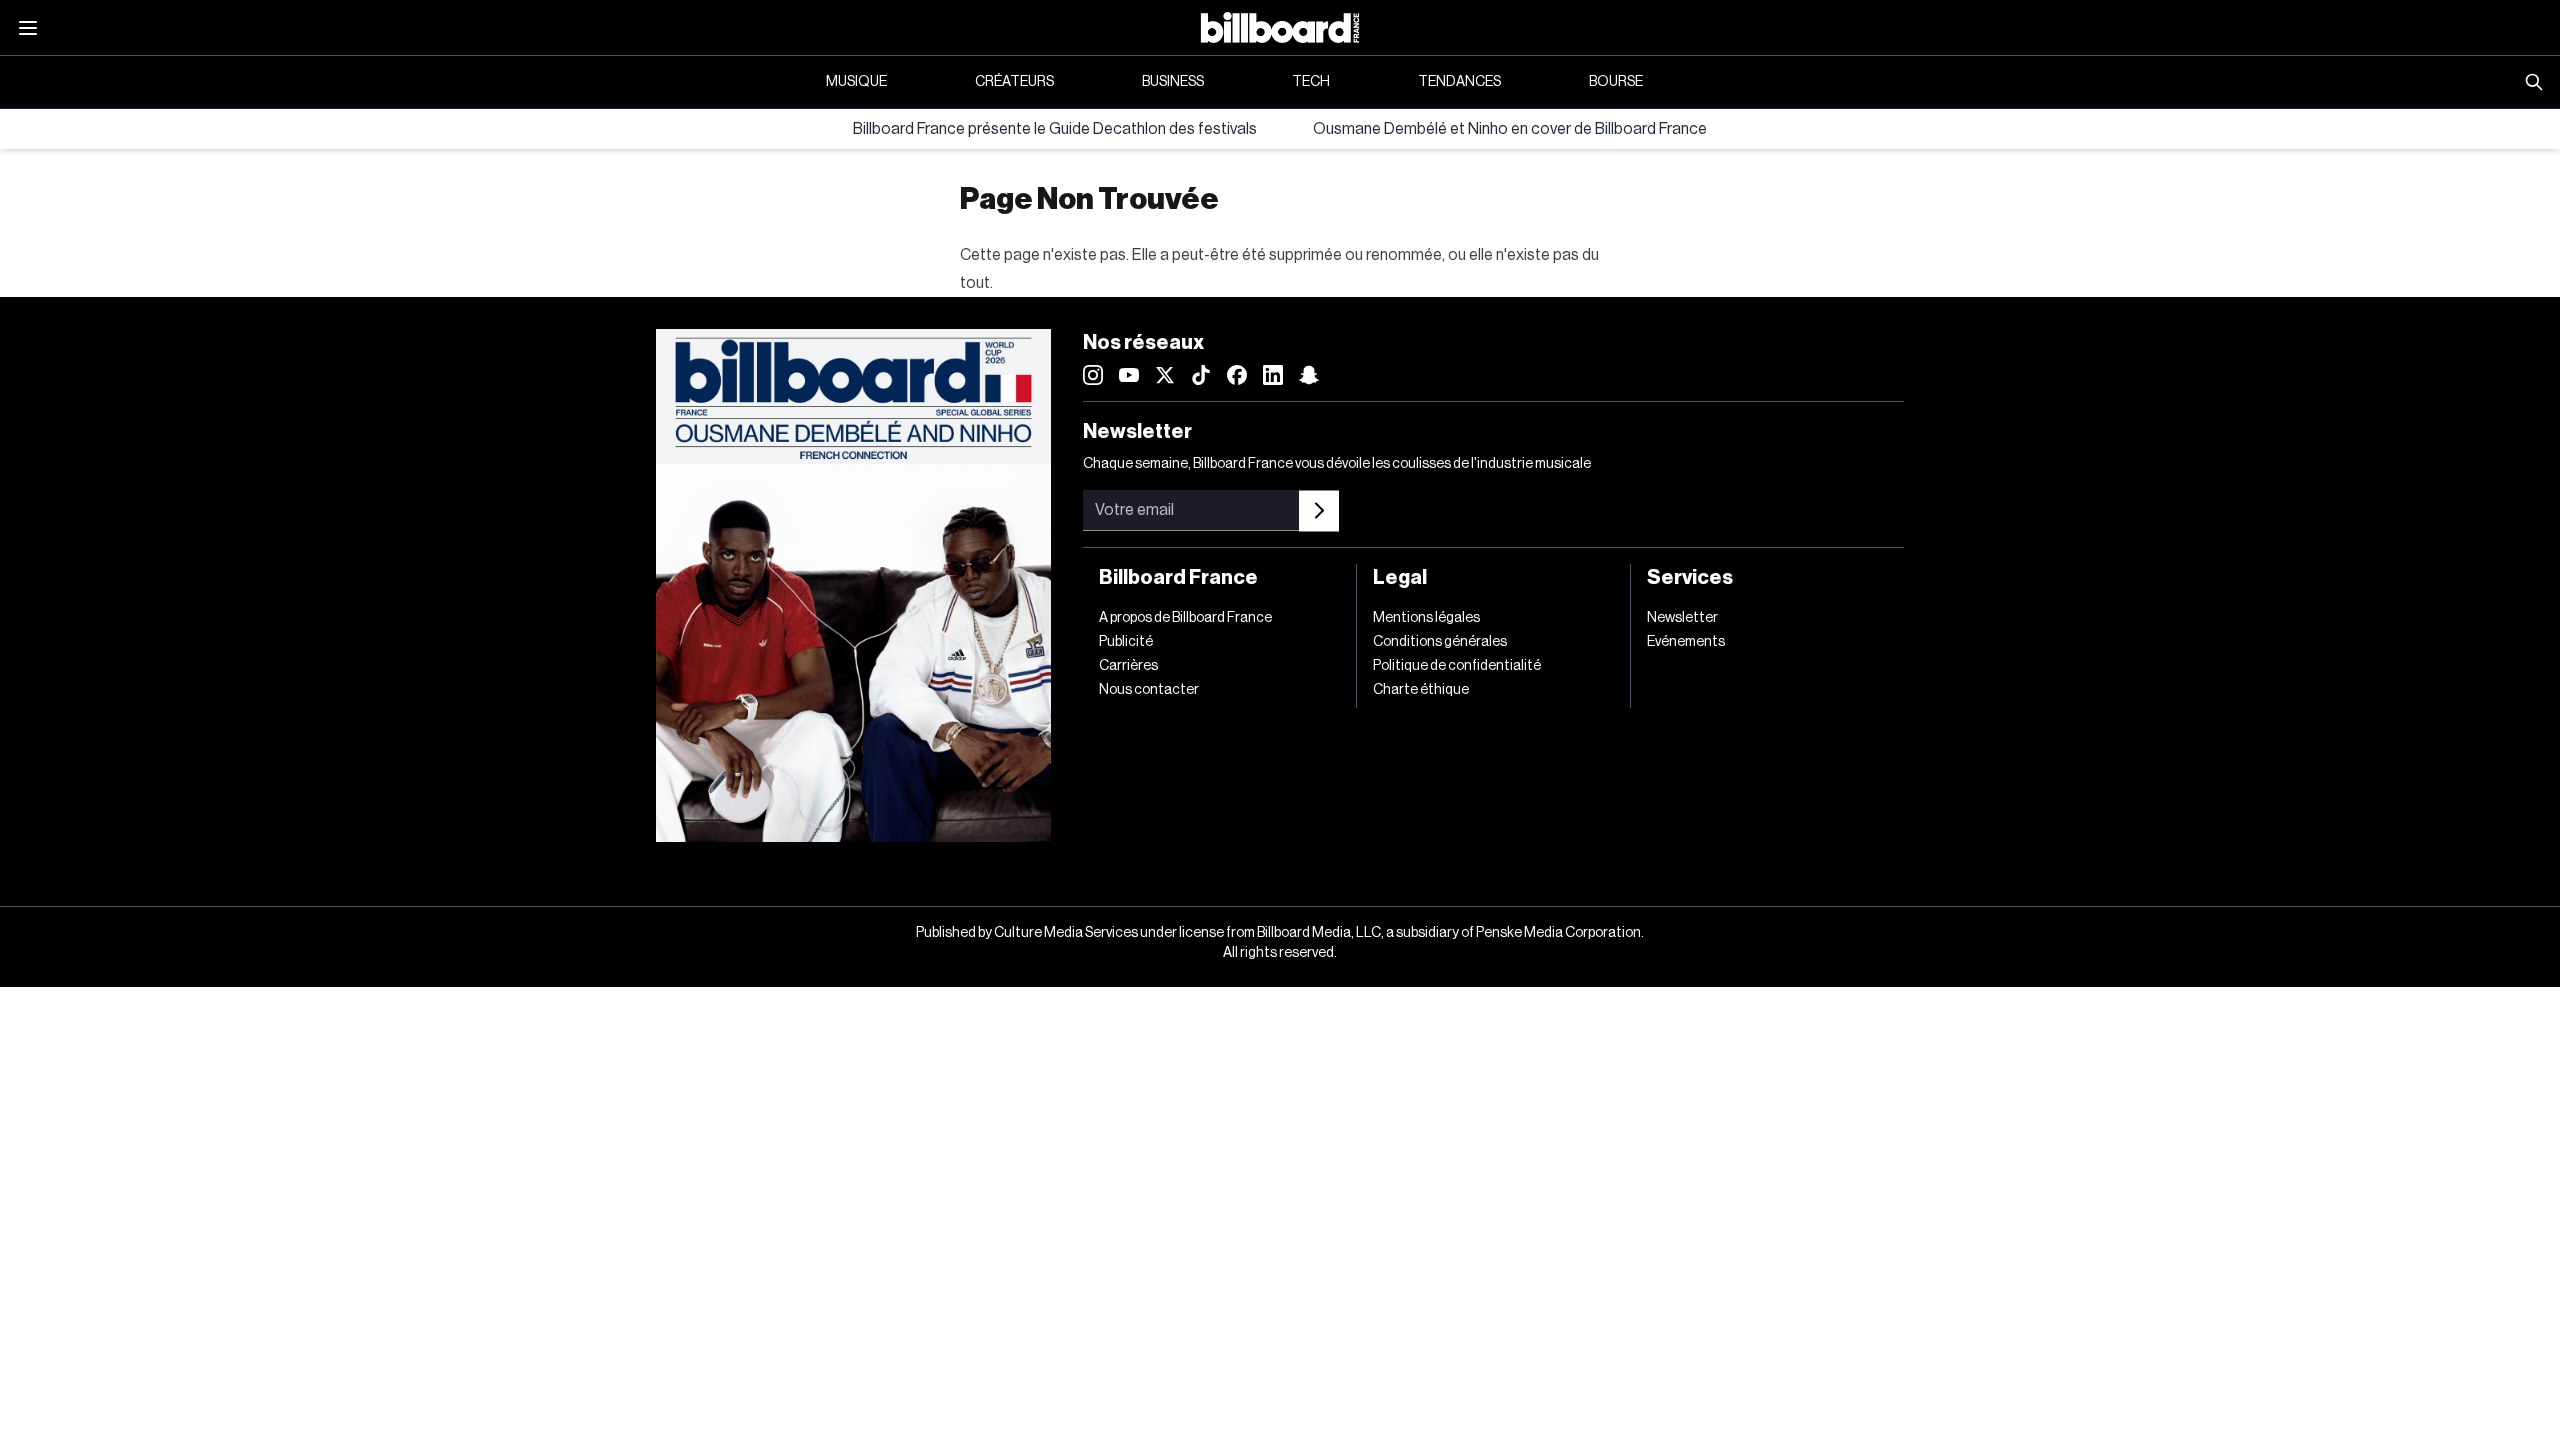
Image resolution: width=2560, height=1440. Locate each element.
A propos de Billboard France (1185, 618)
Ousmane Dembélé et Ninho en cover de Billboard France (1510, 129)
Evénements (1686, 642)
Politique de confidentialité (1457, 666)
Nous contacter (1149, 690)
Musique (856, 82)
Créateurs (1014, 82)
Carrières (1128, 666)
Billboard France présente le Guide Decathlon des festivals (1055, 129)
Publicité (1126, 642)
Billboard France (1178, 578)
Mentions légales (1426, 618)
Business (1173, 82)
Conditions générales (1440, 642)
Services (1690, 578)
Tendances (1459, 82)
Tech (1311, 82)
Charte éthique (1421, 690)
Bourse (1616, 82)
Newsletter (1682, 618)
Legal (1400, 578)
